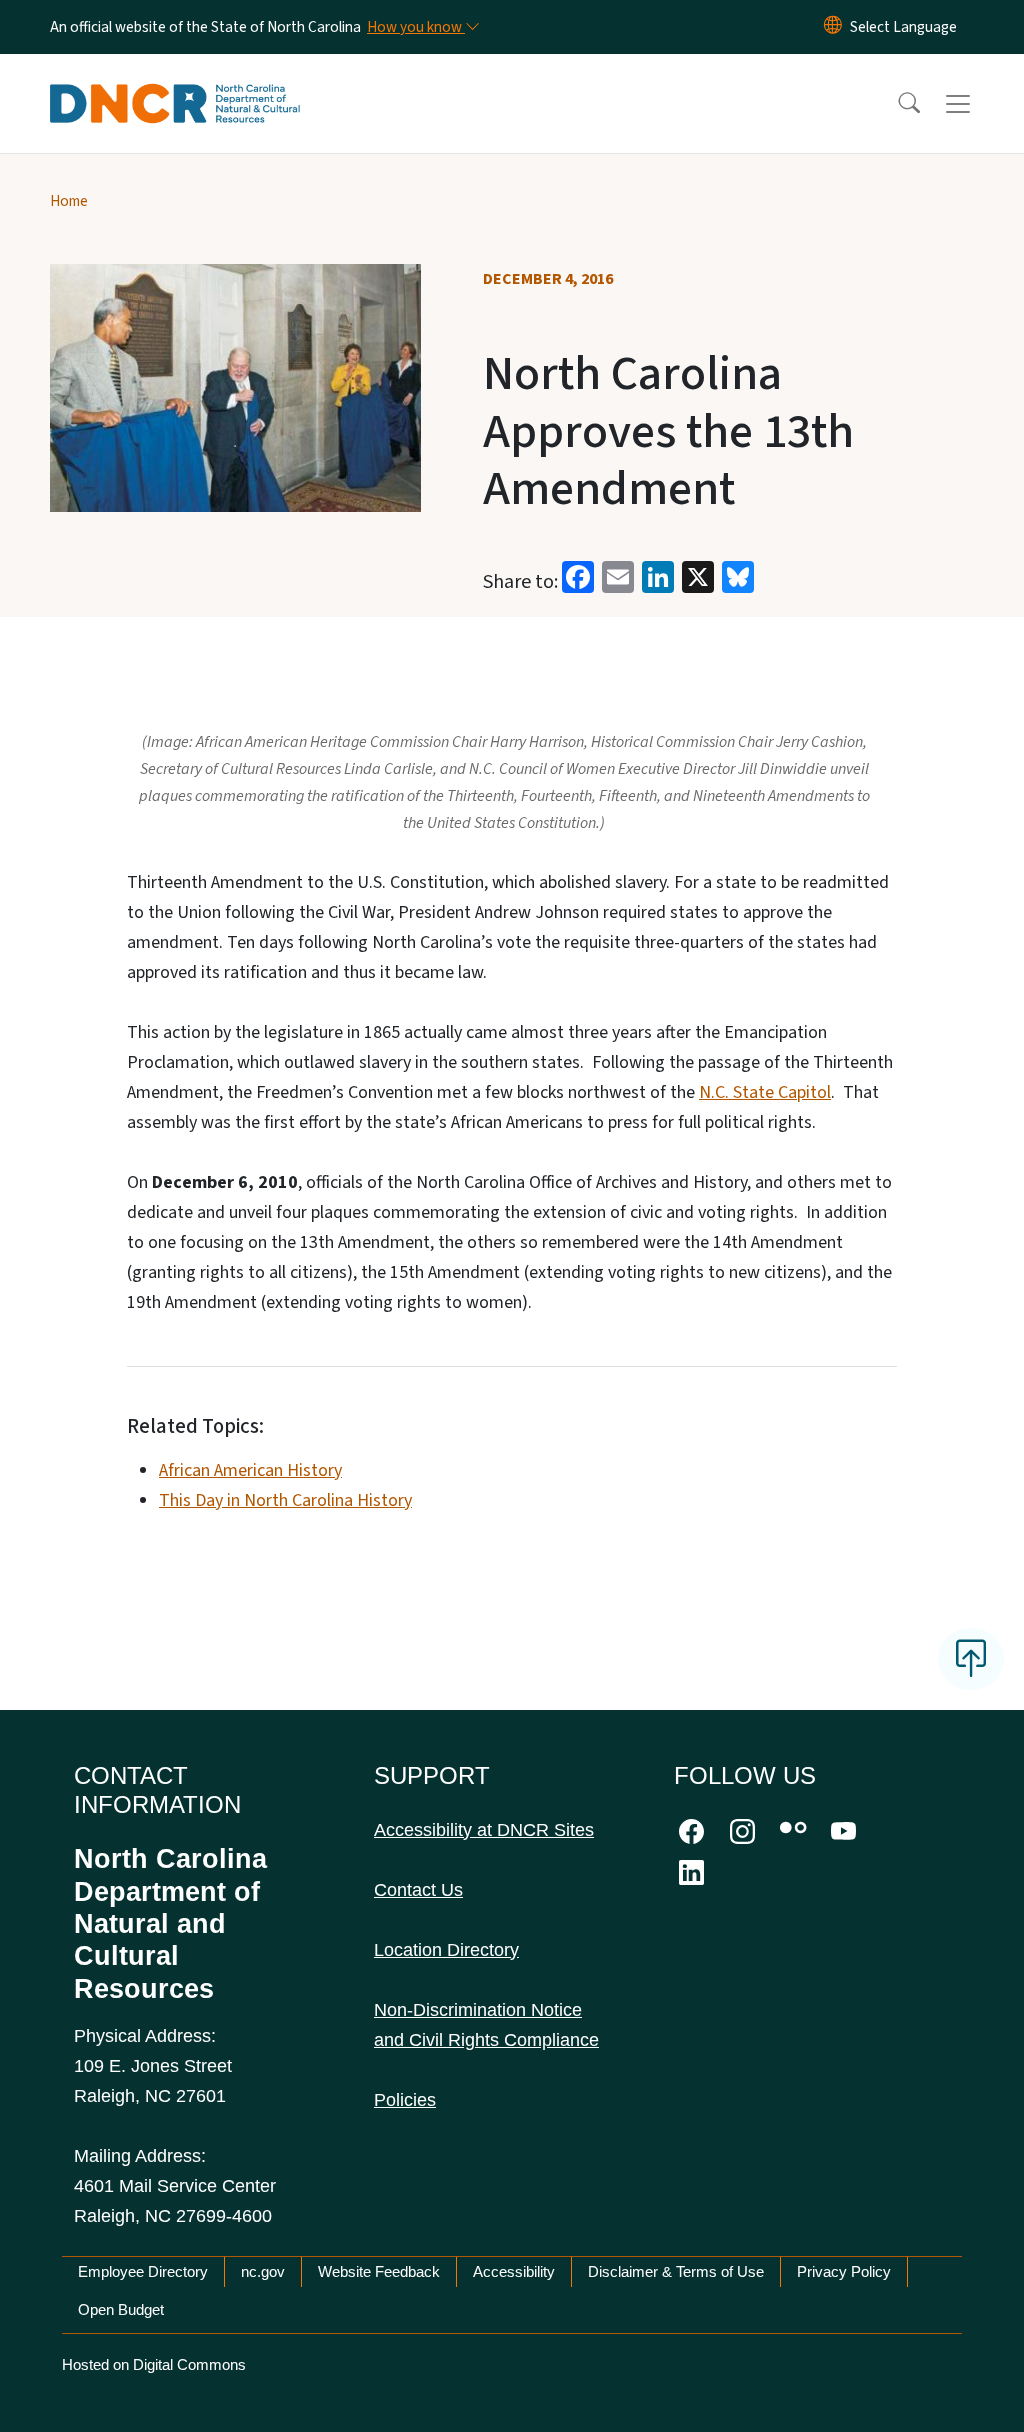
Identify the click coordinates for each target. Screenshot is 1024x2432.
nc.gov (263, 2271)
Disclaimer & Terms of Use (676, 2271)
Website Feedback (379, 2271)
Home (69, 201)
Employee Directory (143, 2271)
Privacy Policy (844, 2271)
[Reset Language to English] (833, 27)
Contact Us (418, 1890)
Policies (405, 2100)
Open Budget (121, 2309)
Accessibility (514, 2271)
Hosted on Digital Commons (154, 2364)
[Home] (175, 81)
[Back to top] (971, 1659)
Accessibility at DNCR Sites (484, 1830)
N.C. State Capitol (765, 1092)
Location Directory (446, 1950)
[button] (896, 104)
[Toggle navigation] (977, 104)
